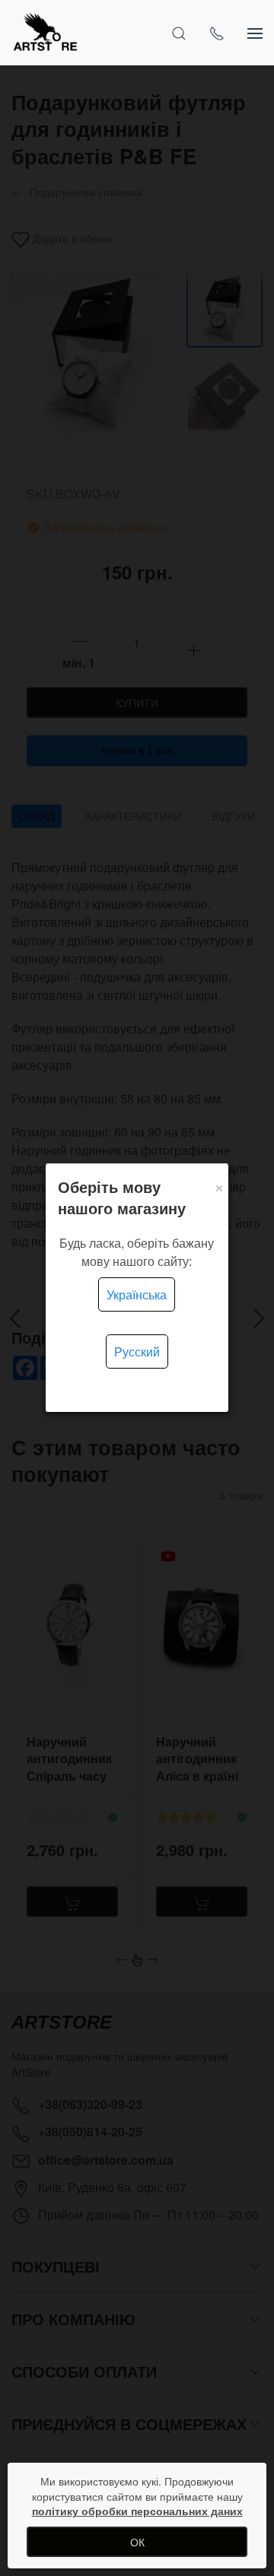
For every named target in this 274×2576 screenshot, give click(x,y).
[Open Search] (179, 33)
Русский (137, 1351)
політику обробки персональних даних (137, 2511)
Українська (137, 1294)
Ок (137, 2542)
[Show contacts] (217, 33)
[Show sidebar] (255, 33)
